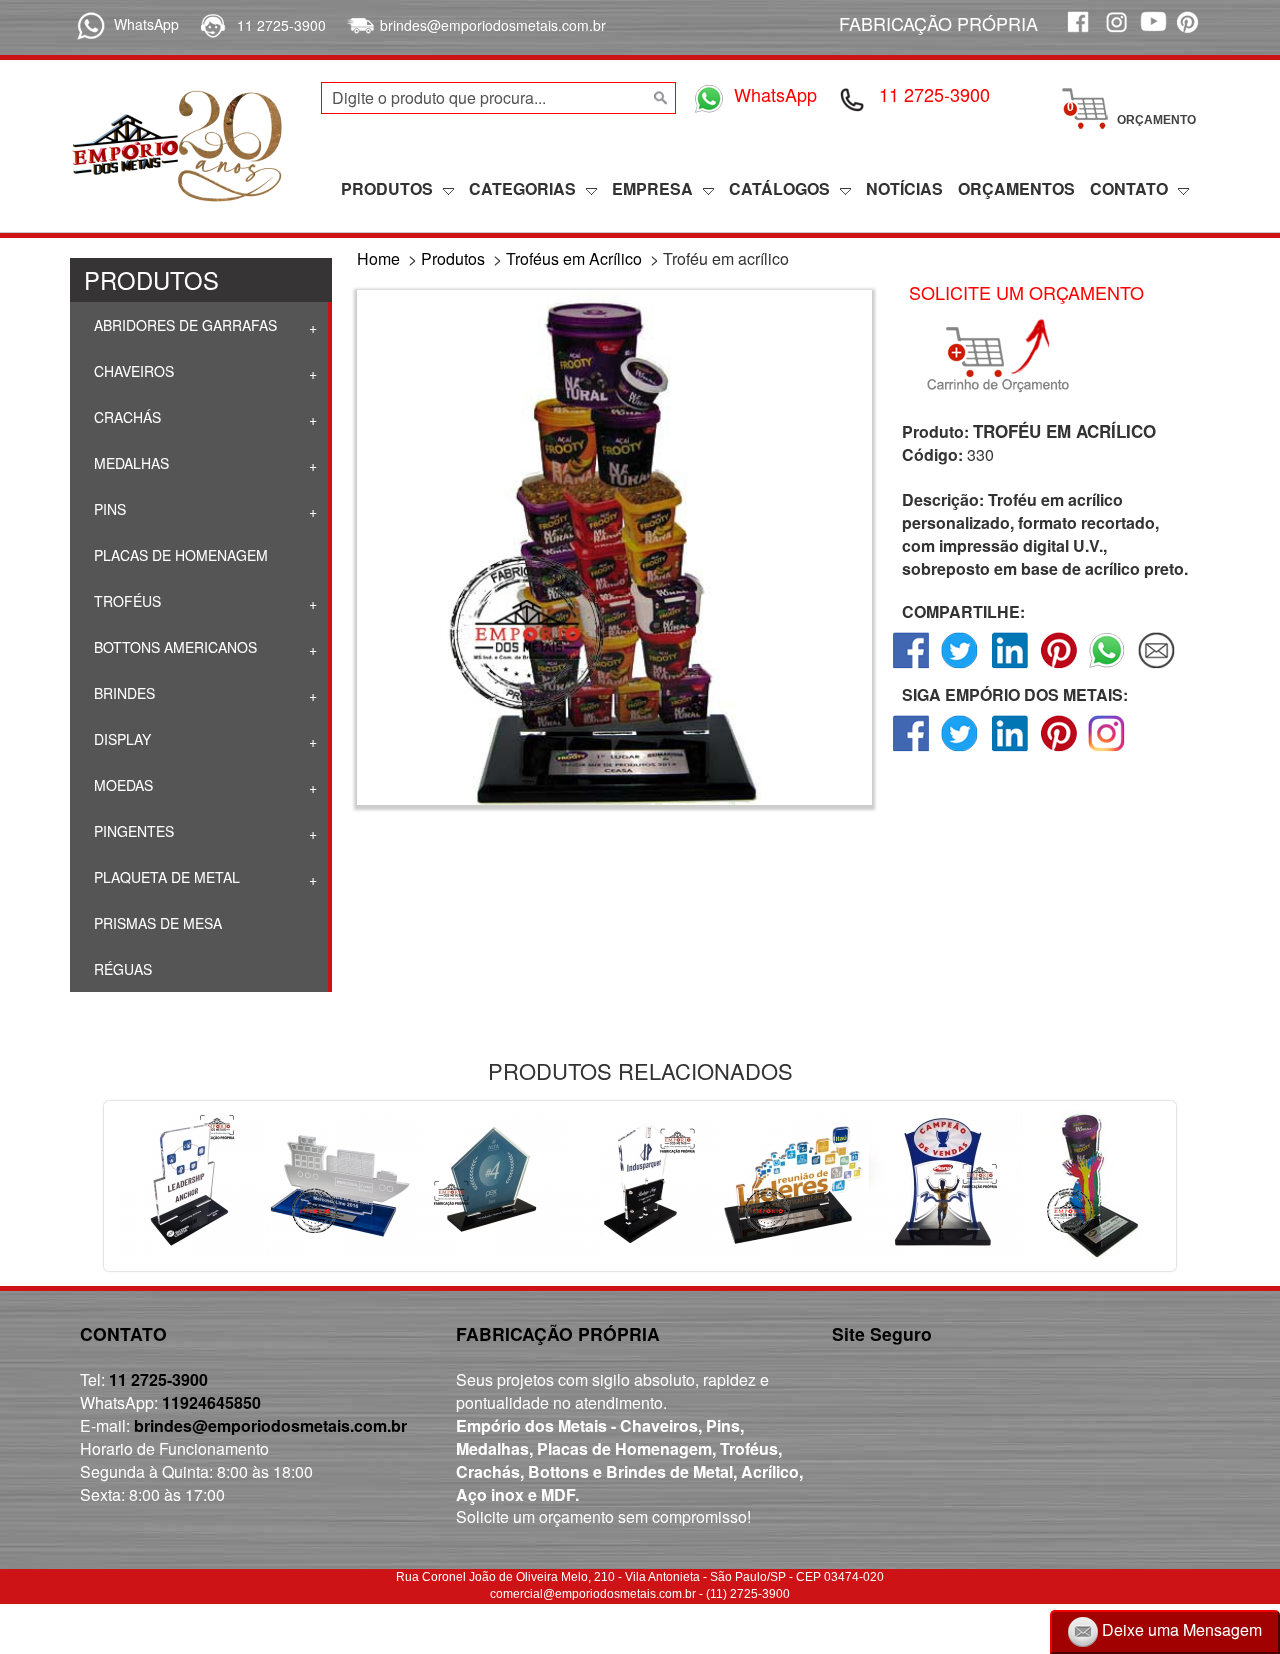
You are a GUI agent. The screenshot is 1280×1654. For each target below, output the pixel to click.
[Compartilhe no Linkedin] (1009, 667)
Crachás (125, 417)
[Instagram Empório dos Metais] (1115, 32)
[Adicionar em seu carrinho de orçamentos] (1007, 356)
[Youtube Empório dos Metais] (1153, 32)
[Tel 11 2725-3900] (853, 98)
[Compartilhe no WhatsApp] (1107, 667)
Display (120, 739)
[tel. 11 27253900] (211, 25)
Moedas (121, 785)
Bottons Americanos (173, 647)
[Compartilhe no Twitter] (960, 667)
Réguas (121, 969)
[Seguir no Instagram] (1107, 750)
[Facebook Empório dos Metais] (1077, 32)
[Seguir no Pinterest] (1058, 750)
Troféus (125, 601)
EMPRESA (652, 188)
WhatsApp (146, 24)
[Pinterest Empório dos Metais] (1191, 32)
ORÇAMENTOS (1016, 188)
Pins (108, 509)
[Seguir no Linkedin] (1009, 750)
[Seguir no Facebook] (911, 750)
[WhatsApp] (87, 24)
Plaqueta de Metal (165, 877)
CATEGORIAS (522, 188)
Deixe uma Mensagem (1180, 1629)
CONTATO (1129, 188)
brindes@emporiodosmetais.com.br (493, 25)
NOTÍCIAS (904, 188)
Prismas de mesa (156, 923)
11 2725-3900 (281, 25)
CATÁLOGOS (779, 188)
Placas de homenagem (179, 555)
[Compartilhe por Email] (1156, 667)
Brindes (122, 693)
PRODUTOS (387, 188)
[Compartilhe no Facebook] (911, 667)
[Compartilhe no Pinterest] (1058, 667)
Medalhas (129, 463)
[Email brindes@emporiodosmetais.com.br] (358, 25)
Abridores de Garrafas (183, 325)
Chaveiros (132, 371)
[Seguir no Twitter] (960, 750)
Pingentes (132, 831)
